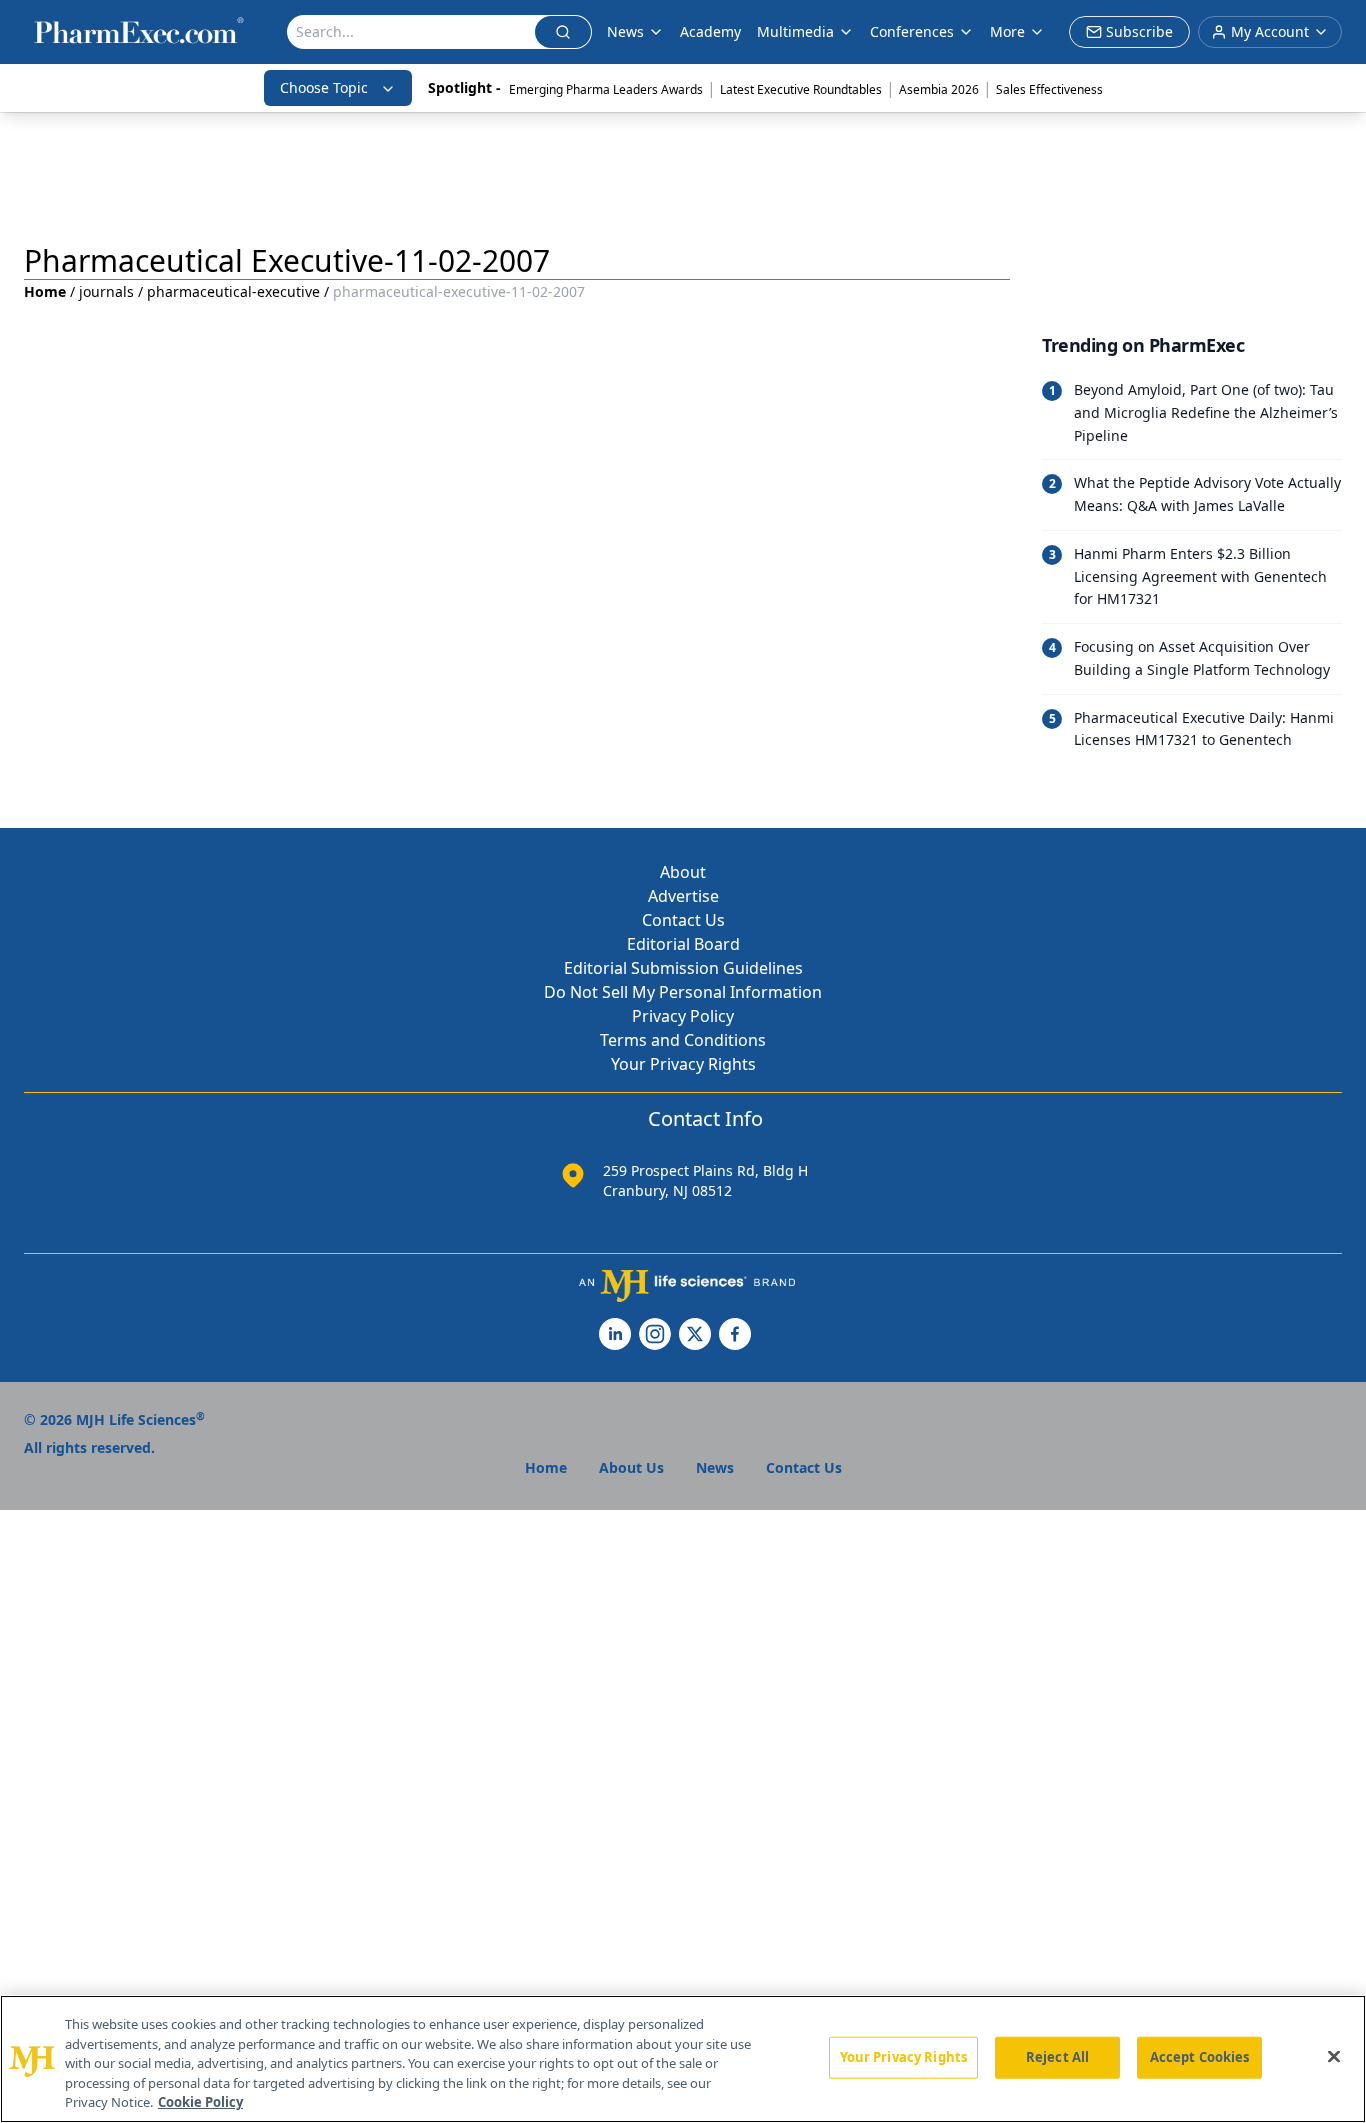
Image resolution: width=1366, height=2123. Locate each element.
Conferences (912, 31)
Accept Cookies (1200, 2057)
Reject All (1057, 2057)
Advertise (683, 896)
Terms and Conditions (683, 1040)
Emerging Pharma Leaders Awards (606, 89)
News (625, 31)
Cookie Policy (200, 2102)
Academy (710, 31)
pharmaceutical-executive (233, 291)
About (683, 872)
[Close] (1334, 2057)
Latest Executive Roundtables (801, 89)
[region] (683, 2059)
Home (45, 291)
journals (106, 291)
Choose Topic (324, 87)
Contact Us (683, 920)
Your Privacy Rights (683, 1064)
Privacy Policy (683, 1016)
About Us (631, 1467)
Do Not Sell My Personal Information (683, 992)
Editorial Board (683, 944)
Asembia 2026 (939, 89)
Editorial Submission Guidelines (683, 968)
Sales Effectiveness (1049, 89)
